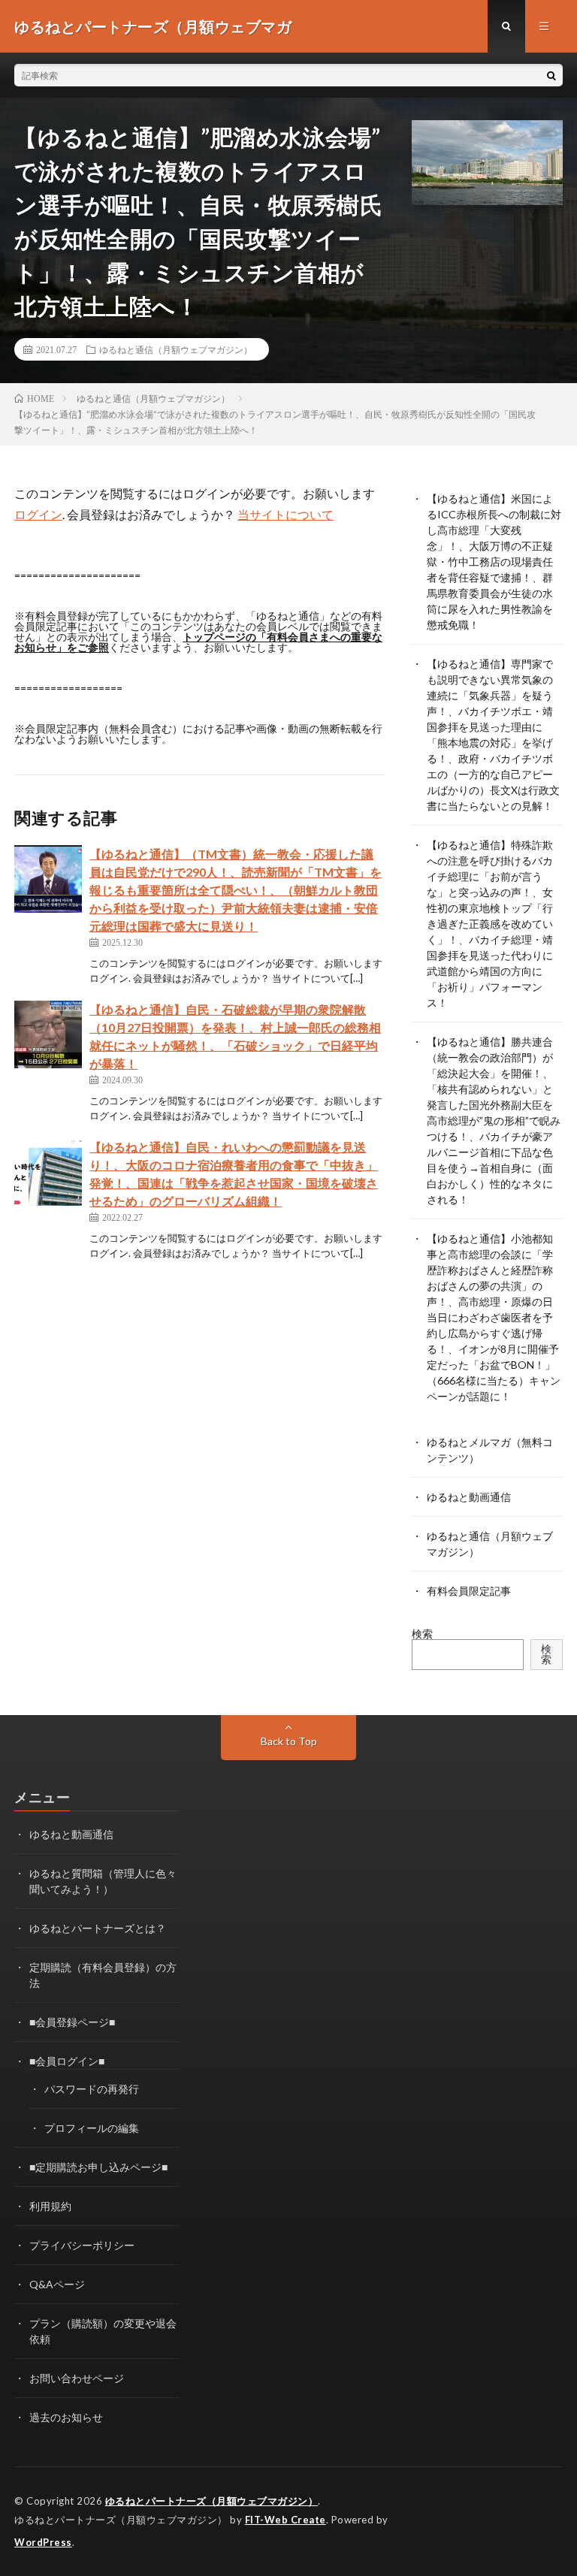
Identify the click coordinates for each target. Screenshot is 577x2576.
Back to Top (289, 1741)
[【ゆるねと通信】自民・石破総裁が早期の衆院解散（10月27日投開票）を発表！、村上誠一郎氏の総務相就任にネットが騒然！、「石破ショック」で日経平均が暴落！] (48, 1034)
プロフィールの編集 (92, 2128)
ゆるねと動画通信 (469, 1497)
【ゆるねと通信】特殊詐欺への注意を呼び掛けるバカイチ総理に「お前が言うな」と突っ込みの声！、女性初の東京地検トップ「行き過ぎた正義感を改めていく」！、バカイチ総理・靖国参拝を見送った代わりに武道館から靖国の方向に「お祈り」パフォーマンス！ (490, 924)
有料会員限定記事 (469, 1591)
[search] (551, 75)
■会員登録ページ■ (72, 2022)
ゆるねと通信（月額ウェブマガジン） (176, 349)
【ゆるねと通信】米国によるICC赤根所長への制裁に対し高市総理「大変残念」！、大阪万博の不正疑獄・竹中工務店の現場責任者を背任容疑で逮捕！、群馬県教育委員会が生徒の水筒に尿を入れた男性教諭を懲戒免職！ (494, 562)
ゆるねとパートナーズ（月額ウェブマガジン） (212, 2501)
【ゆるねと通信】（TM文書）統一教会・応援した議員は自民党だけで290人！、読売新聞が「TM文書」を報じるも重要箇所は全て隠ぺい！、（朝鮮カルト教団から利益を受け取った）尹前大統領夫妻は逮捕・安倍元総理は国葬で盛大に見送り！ (236, 890)
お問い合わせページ (77, 2378)
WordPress (43, 2542)
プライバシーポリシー (82, 2245)
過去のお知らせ (66, 2417)
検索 (422, 1634)
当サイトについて (285, 514)
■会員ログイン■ (67, 2061)
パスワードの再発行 (92, 2089)
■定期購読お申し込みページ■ (98, 2167)
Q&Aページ (57, 2284)
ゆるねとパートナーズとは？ (98, 1928)
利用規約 (50, 2206)
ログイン (38, 514)
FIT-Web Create (285, 2520)
